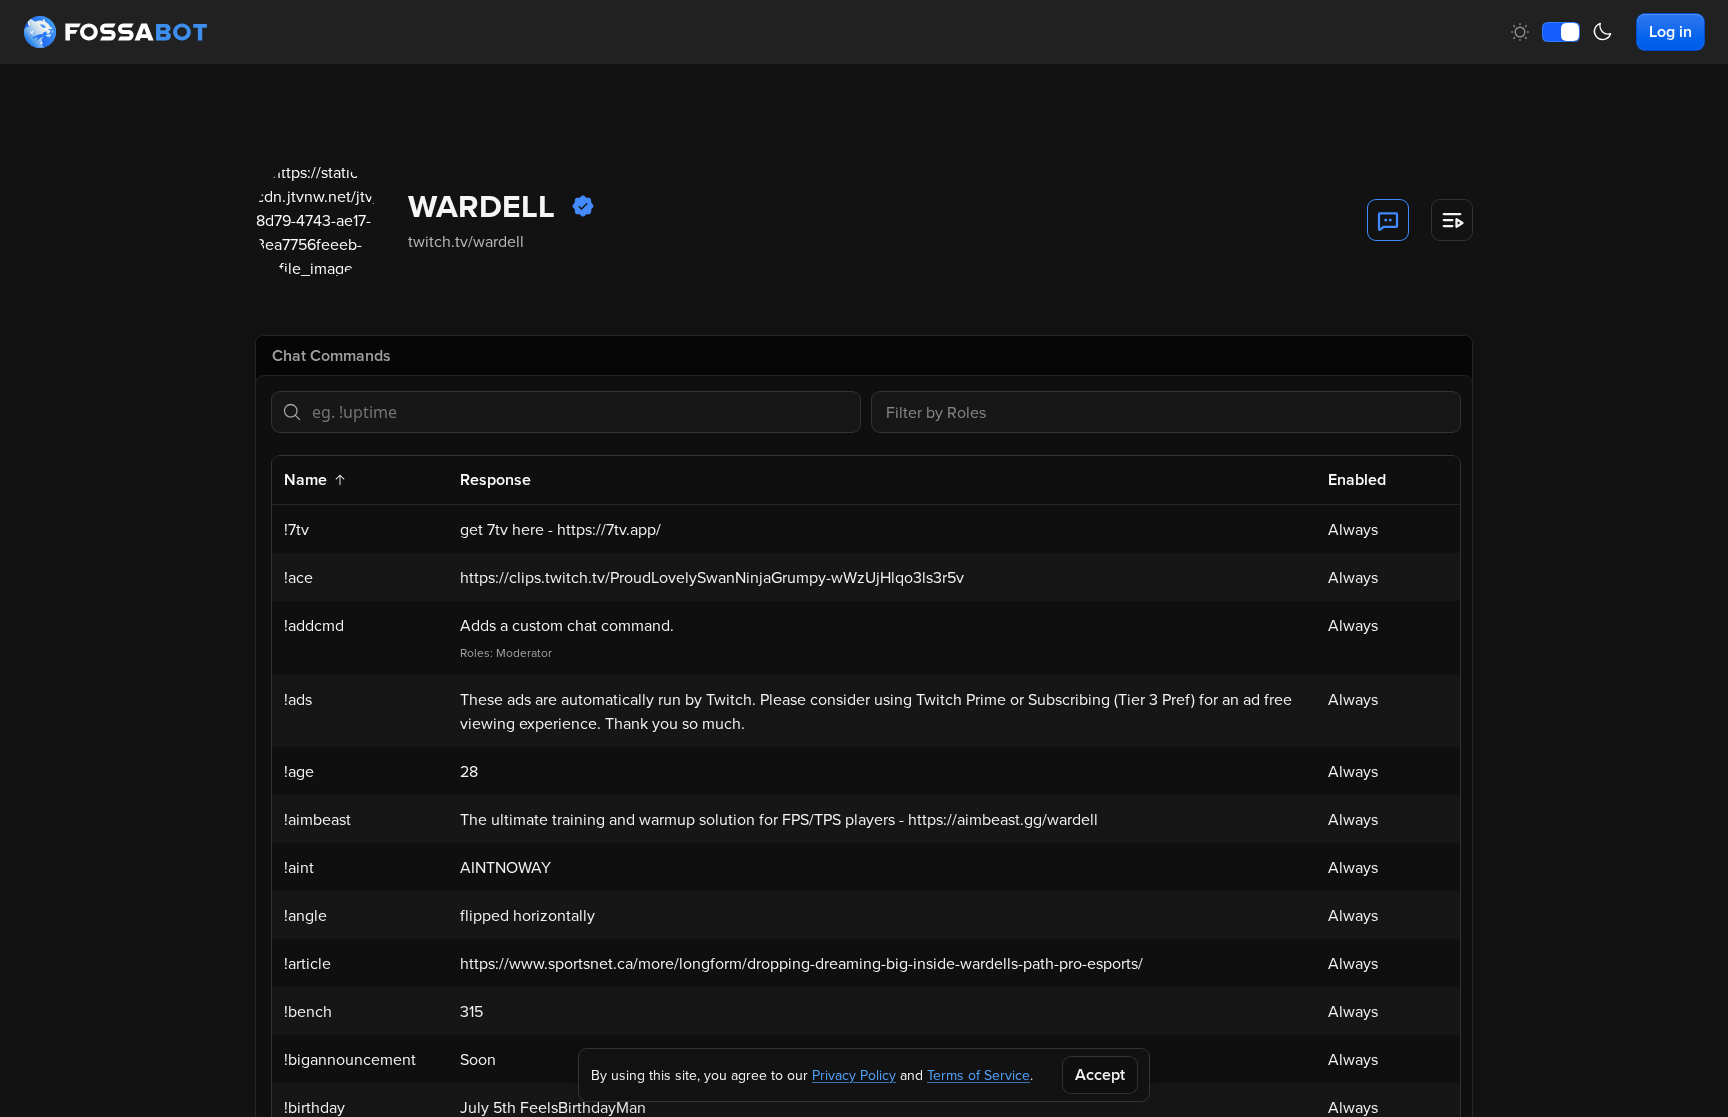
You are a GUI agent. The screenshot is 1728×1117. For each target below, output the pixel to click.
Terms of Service (978, 1075)
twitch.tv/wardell (466, 241)
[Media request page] (1452, 220)
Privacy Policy (854, 1075)
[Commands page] (1388, 220)
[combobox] (1166, 412)
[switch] (1561, 32)
